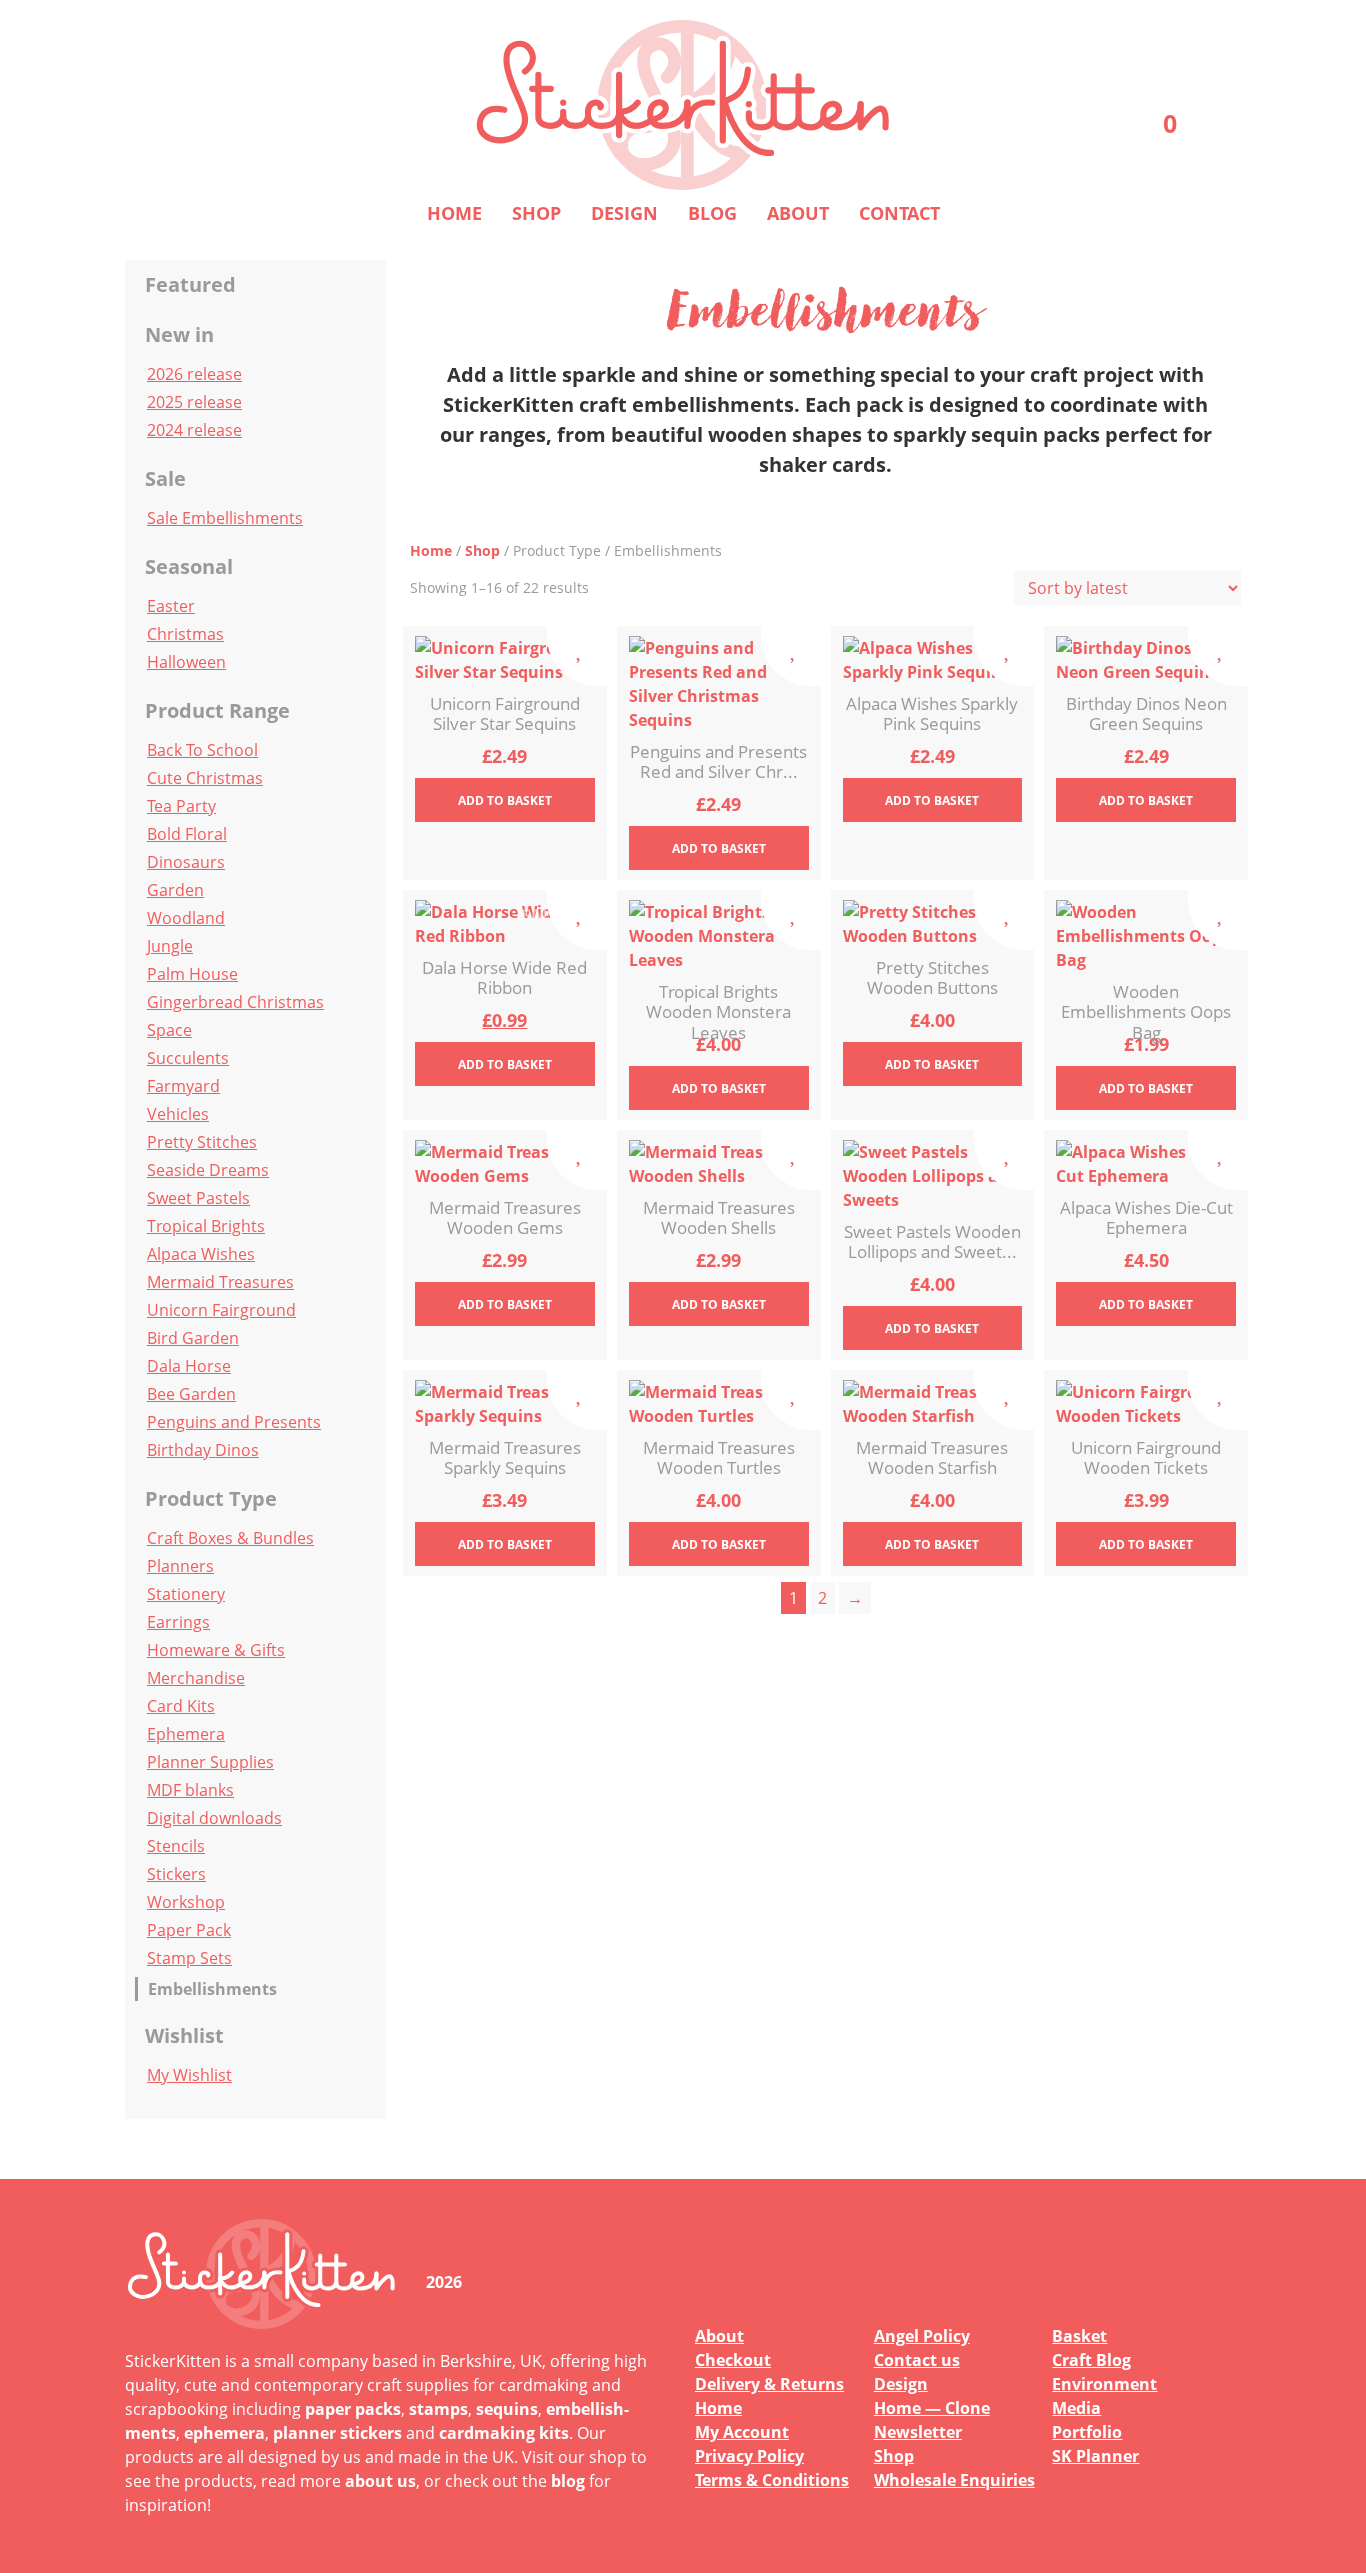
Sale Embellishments (225, 518)
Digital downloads (214, 1818)
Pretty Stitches (202, 1142)
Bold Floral (187, 834)
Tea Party (181, 806)
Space (169, 1030)
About (798, 213)
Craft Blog (1091, 2360)
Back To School (202, 750)
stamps (438, 2409)
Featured (190, 284)
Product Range (217, 710)
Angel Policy (922, 2336)
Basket (1079, 2336)
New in (179, 334)
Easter (171, 606)
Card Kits (181, 1706)
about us (380, 2481)
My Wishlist (189, 2075)
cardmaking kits (504, 2433)
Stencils (176, 1846)
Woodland (186, 918)
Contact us (917, 2360)
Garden (175, 890)
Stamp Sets (189, 1958)
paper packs (353, 2409)
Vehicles (178, 1114)
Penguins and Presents (234, 1422)
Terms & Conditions (772, 2480)
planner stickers (337, 2433)
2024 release (194, 430)
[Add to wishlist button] (577, 656)
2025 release (194, 402)
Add (505, 800)
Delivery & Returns (769, 2384)
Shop (536, 213)
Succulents (188, 1058)
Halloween (186, 662)
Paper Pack (189, 1930)
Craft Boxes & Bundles (230, 1538)
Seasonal (189, 566)
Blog (712, 213)
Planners (180, 1566)
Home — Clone (932, 2408)
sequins (507, 2409)
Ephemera (186, 1734)
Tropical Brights (206, 1226)
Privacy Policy (749, 2456)
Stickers (176, 1874)
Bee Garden (191, 1394)
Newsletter (918, 2432)
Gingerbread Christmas (235, 1002)
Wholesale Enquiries (954, 2480)
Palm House (192, 974)
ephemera (224, 2433)
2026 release (194, 374)
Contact (899, 213)
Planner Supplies (210, 1762)
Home (454, 213)
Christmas (185, 634)
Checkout (733, 2360)
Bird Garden (193, 1338)
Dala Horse (189, 1366)
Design (624, 213)
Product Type (211, 1498)
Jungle (170, 946)
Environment (1104, 2384)
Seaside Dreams (208, 1170)
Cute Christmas (205, 778)
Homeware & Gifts (216, 1650)
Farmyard (183, 1086)
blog (568, 2481)
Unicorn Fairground (221, 1310)
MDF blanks (190, 1790)
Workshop (186, 1902)
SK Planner (1095, 2456)
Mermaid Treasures (220, 1282)
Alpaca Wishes (201, 1254)
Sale (165, 478)
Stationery (186, 1594)
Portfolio (1087, 2432)
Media (1076, 2408)
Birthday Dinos (203, 1450)
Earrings (178, 1622)
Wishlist (184, 2035)
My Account (742, 2432)
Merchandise (196, 1678)
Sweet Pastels (198, 1198)
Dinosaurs (186, 862)
